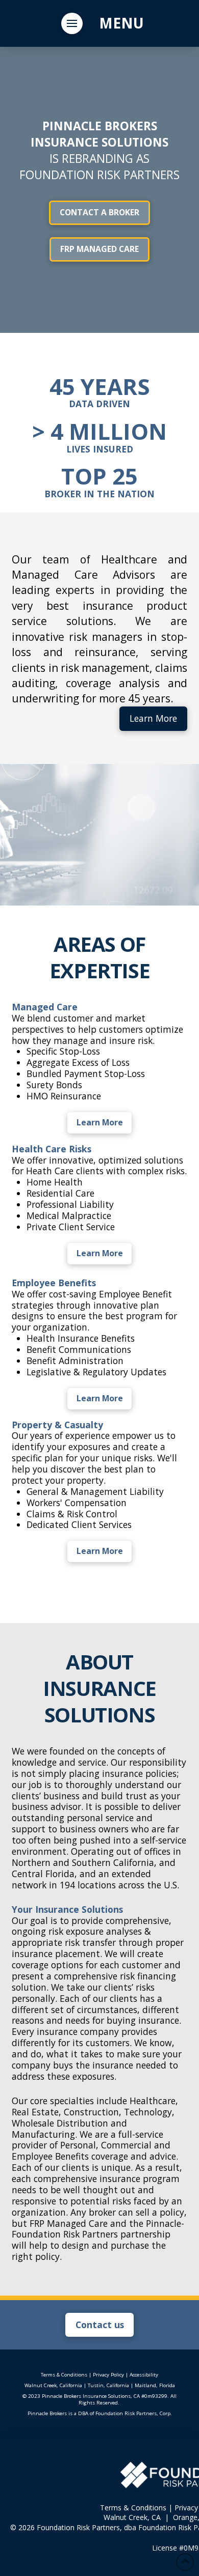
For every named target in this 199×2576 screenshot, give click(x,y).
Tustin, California (108, 2385)
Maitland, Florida (155, 2385)
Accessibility (144, 2375)
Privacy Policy (108, 2375)
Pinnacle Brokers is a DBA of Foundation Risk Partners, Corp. (100, 2413)
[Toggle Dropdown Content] (72, 23)
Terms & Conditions (64, 2375)
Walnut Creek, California (53, 2385)
